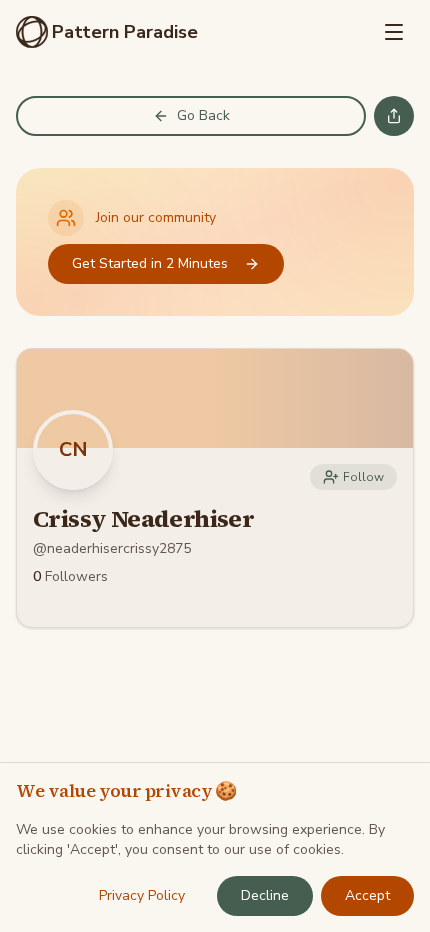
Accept (367, 895)
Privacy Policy (142, 895)
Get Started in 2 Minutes (150, 263)
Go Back (203, 115)
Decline (265, 895)
